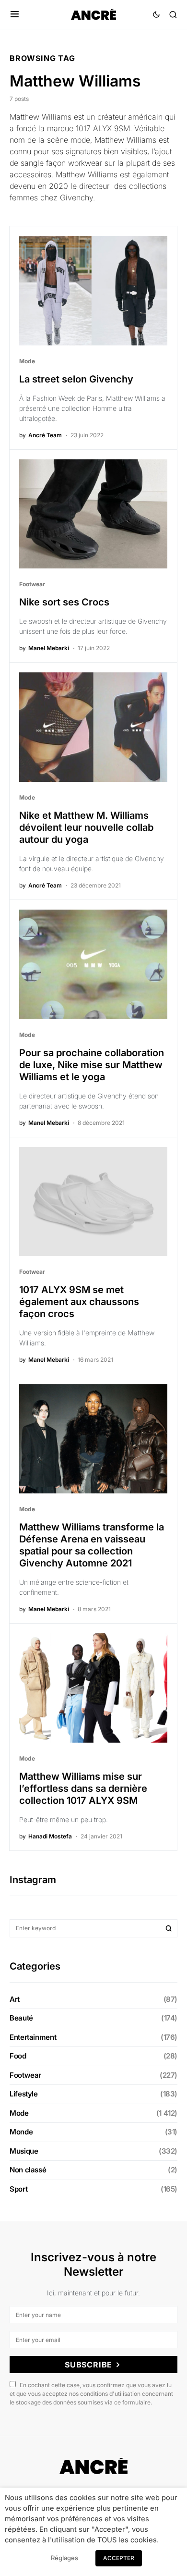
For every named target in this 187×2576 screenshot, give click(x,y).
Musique (24, 2151)
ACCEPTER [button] (119, 2558)
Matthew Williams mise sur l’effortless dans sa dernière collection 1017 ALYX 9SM (83, 1788)
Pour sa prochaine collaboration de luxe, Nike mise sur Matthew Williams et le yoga (92, 1065)
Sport (18, 2189)
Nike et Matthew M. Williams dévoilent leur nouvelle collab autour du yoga (86, 827)
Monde (21, 2132)
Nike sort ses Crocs (64, 602)
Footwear (32, 584)
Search (169, 1928)
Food (18, 2056)
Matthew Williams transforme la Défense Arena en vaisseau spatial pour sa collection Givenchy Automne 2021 (92, 1545)
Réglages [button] (64, 2558)
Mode (27, 361)
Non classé (28, 2170)
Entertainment (33, 2037)
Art (15, 1999)
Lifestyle (24, 2094)
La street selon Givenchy (76, 379)
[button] (15, 14)
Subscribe (88, 2365)
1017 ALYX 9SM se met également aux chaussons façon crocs (79, 1302)
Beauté (21, 2018)
